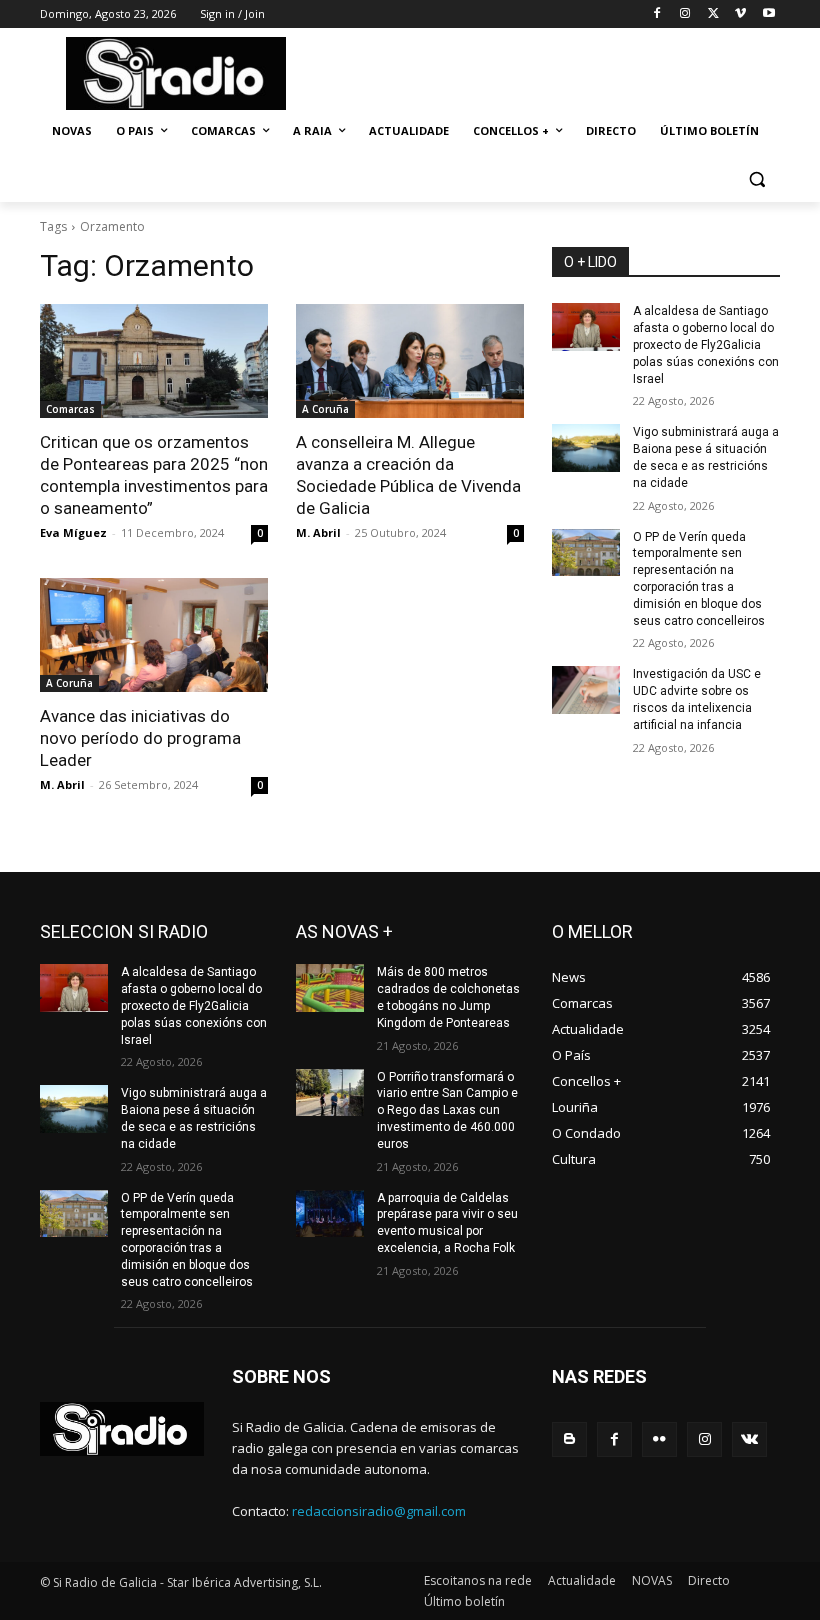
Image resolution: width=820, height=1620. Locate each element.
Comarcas (70, 409)
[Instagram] (685, 14)
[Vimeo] (740, 14)
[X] (713, 14)
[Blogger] (569, 1439)
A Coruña (325, 409)
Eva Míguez (73, 532)
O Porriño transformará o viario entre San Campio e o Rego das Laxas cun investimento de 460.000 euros (447, 1110)
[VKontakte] (749, 1439)
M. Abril (318, 532)
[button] (756, 179)
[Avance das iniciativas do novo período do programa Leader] (154, 635)
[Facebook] (657, 14)
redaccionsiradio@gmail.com (379, 1511)
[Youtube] (768, 14)
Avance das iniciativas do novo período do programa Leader (140, 738)
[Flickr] (659, 1439)
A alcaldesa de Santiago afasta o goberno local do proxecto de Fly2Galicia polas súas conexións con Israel (706, 344)
